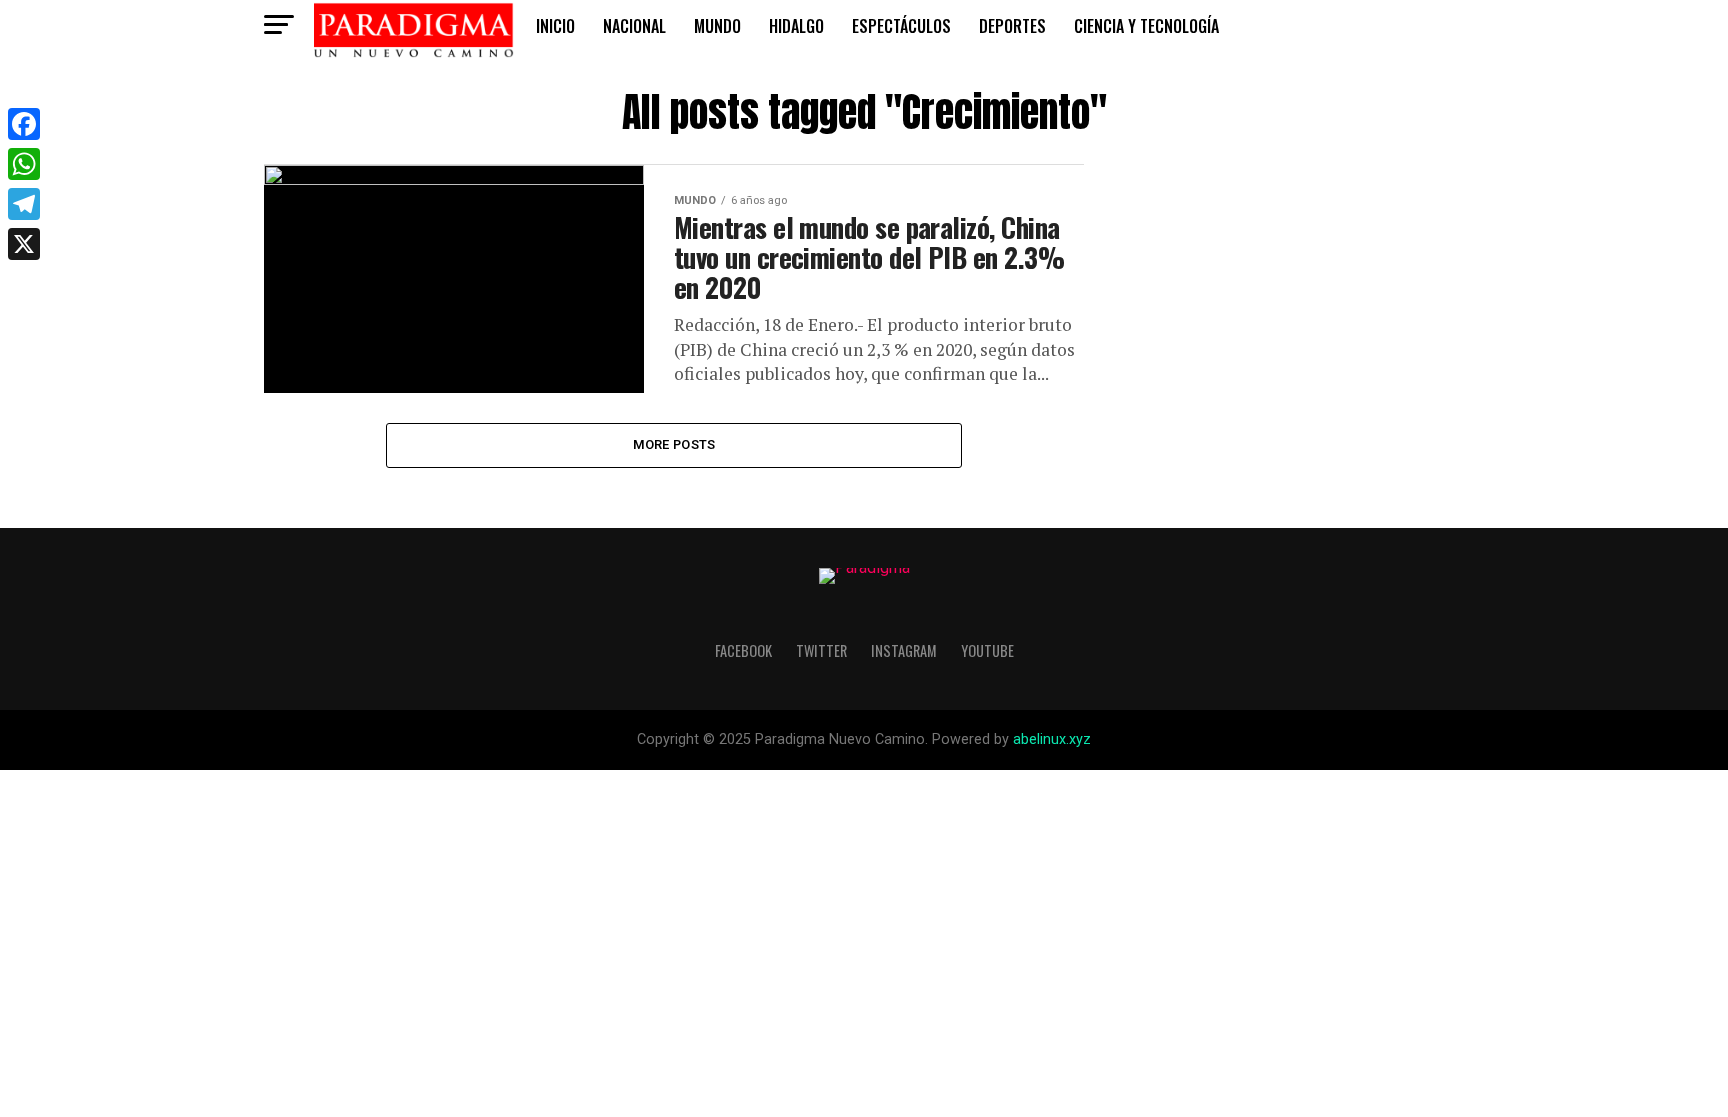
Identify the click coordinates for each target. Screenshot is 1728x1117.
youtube (987, 650)
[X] (24, 244)
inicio (555, 26)
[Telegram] (24, 204)
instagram (904, 650)
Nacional (634, 26)
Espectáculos (901, 26)
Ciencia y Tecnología (1146, 26)
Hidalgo (796, 26)
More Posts (674, 444)
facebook (743, 650)
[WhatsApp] (24, 164)
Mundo (717, 26)
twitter (821, 650)
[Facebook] (24, 124)
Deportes (1012, 26)
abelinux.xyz (1052, 739)
